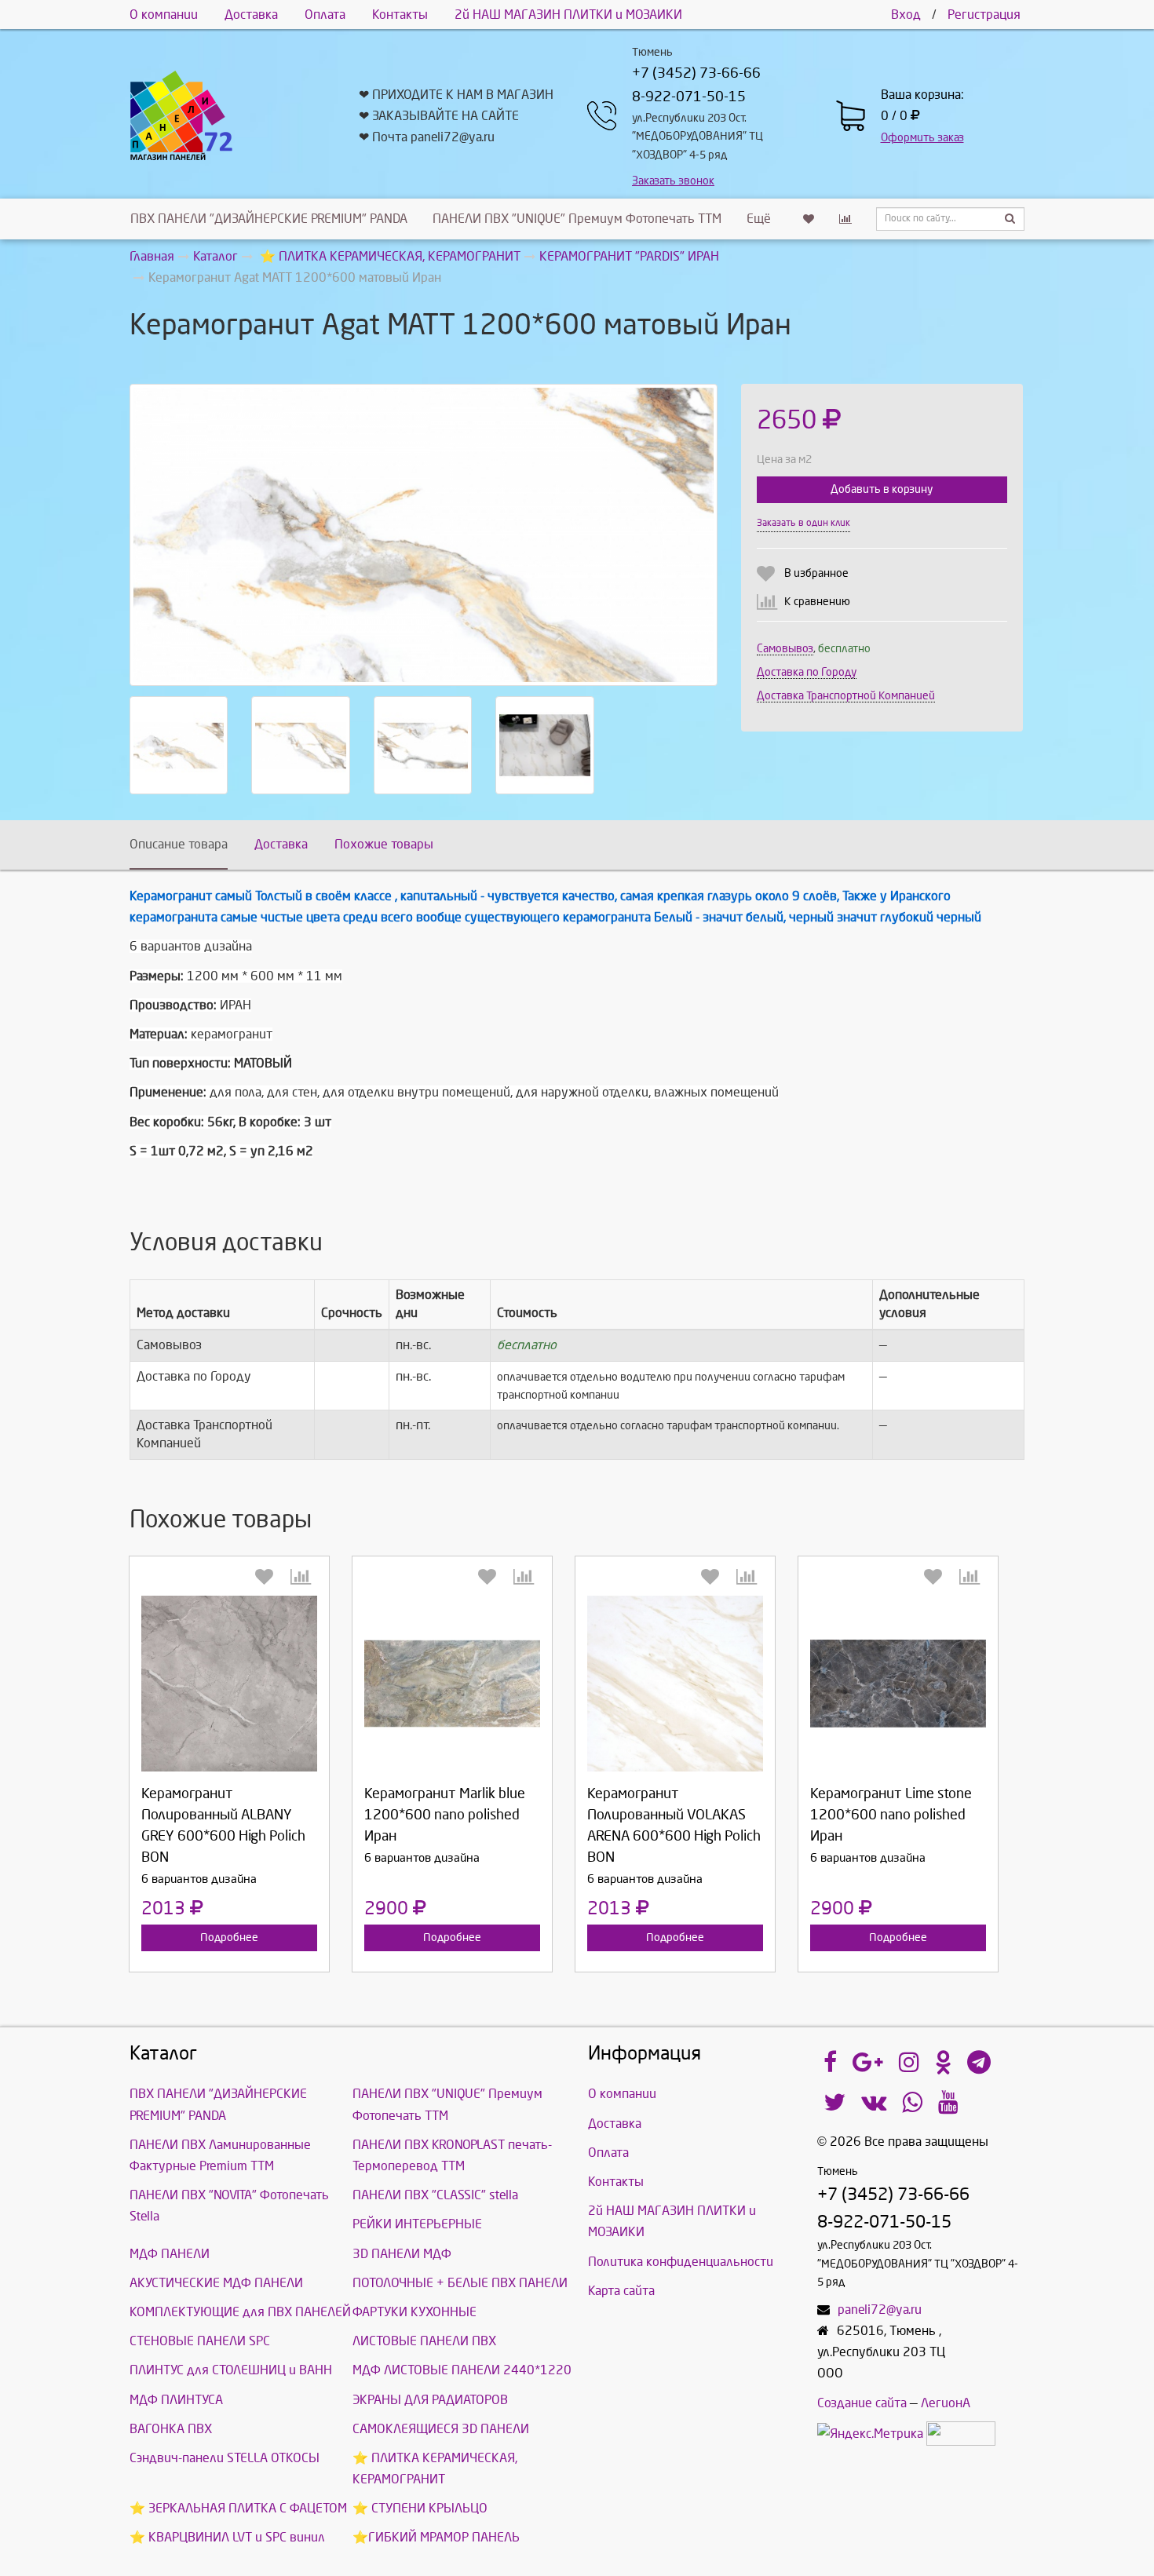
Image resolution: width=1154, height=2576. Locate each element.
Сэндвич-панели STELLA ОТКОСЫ (225, 2458)
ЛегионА (946, 2403)
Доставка (251, 15)
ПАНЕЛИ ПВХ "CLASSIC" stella (435, 2195)
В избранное (816, 573)
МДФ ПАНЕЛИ (170, 2254)
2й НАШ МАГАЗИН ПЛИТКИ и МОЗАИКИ (568, 15)
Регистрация (984, 15)
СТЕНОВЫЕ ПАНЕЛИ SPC (200, 2341)
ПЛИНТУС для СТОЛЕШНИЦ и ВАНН (231, 2370)
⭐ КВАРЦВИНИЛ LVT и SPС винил (227, 2537)
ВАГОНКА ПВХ (171, 2429)
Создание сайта (862, 2403)
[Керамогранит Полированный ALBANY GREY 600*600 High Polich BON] (229, 1684)
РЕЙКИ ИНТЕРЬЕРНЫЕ (417, 2224)
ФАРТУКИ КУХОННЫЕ (414, 2312)
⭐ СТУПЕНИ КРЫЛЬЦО (420, 2508)
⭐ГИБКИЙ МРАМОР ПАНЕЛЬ (436, 2537)
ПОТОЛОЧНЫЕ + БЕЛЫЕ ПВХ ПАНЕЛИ (460, 2283)
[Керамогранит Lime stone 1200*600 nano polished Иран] (898, 1684)
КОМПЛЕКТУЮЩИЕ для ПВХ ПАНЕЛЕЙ (240, 2312)
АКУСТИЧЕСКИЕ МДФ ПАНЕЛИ (216, 2283)
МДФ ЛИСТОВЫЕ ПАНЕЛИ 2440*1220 (462, 2370)
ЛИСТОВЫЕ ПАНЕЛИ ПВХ (424, 2341)
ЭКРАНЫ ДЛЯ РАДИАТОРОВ (430, 2400)
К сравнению (817, 602)
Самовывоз (785, 649)
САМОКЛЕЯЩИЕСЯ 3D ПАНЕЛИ (441, 2429)
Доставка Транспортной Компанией (846, 696)
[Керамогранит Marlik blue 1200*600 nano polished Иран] (452, 1684)
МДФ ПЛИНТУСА (176, 2400)
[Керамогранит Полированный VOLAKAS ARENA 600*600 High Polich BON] (675, 1684)
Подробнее (229, 1937)
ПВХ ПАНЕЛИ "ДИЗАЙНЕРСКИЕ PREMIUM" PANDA (269, 219)
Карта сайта (621, 2291)
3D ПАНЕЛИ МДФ (402, 2254)
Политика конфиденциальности (681, 2262)
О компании (164, 15)
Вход (906, 15)
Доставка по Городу (807, 672)
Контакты (400, 15)
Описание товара (179, 844)
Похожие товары (384, 844)
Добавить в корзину (882, 489)
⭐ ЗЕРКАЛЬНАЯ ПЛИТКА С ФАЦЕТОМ (238, 2508)
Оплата (325, 15)
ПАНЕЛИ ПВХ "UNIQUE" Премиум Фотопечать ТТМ (577, 219)
